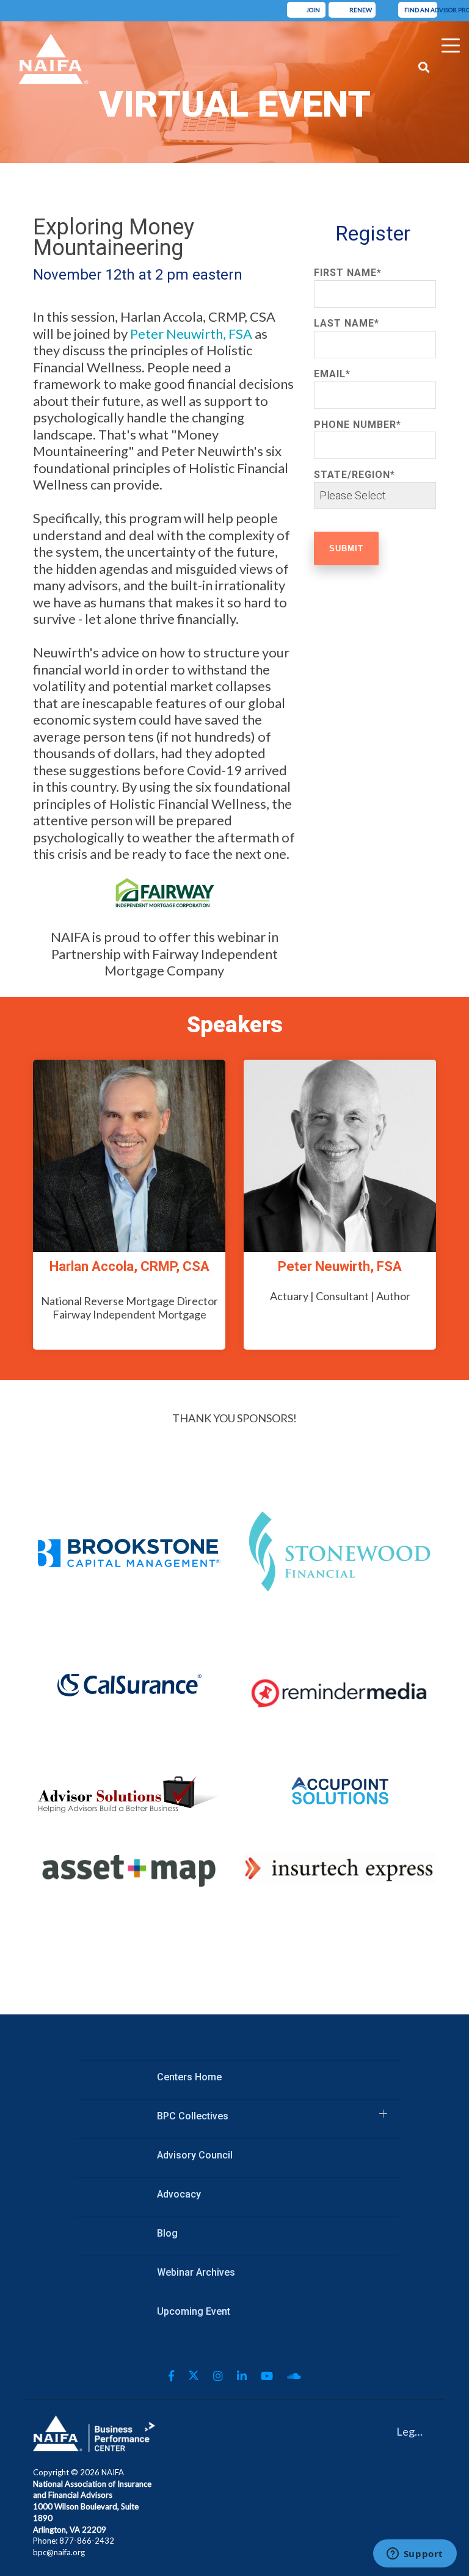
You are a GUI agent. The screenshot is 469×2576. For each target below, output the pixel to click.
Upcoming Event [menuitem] (194, 2311)
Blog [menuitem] (167, 2233)
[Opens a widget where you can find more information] (415, 2555)
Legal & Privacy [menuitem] (415, 2431)
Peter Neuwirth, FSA (192, 334)
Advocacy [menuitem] (179, 2194)
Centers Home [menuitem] (189, 2077)
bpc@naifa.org (59, 2552)
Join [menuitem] (310, 10)
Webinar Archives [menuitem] (196, 2272)
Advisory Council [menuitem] (195, 2155)
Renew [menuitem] (355, 10)
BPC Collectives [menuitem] (193, 2116)
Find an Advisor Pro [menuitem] (421, 10)
